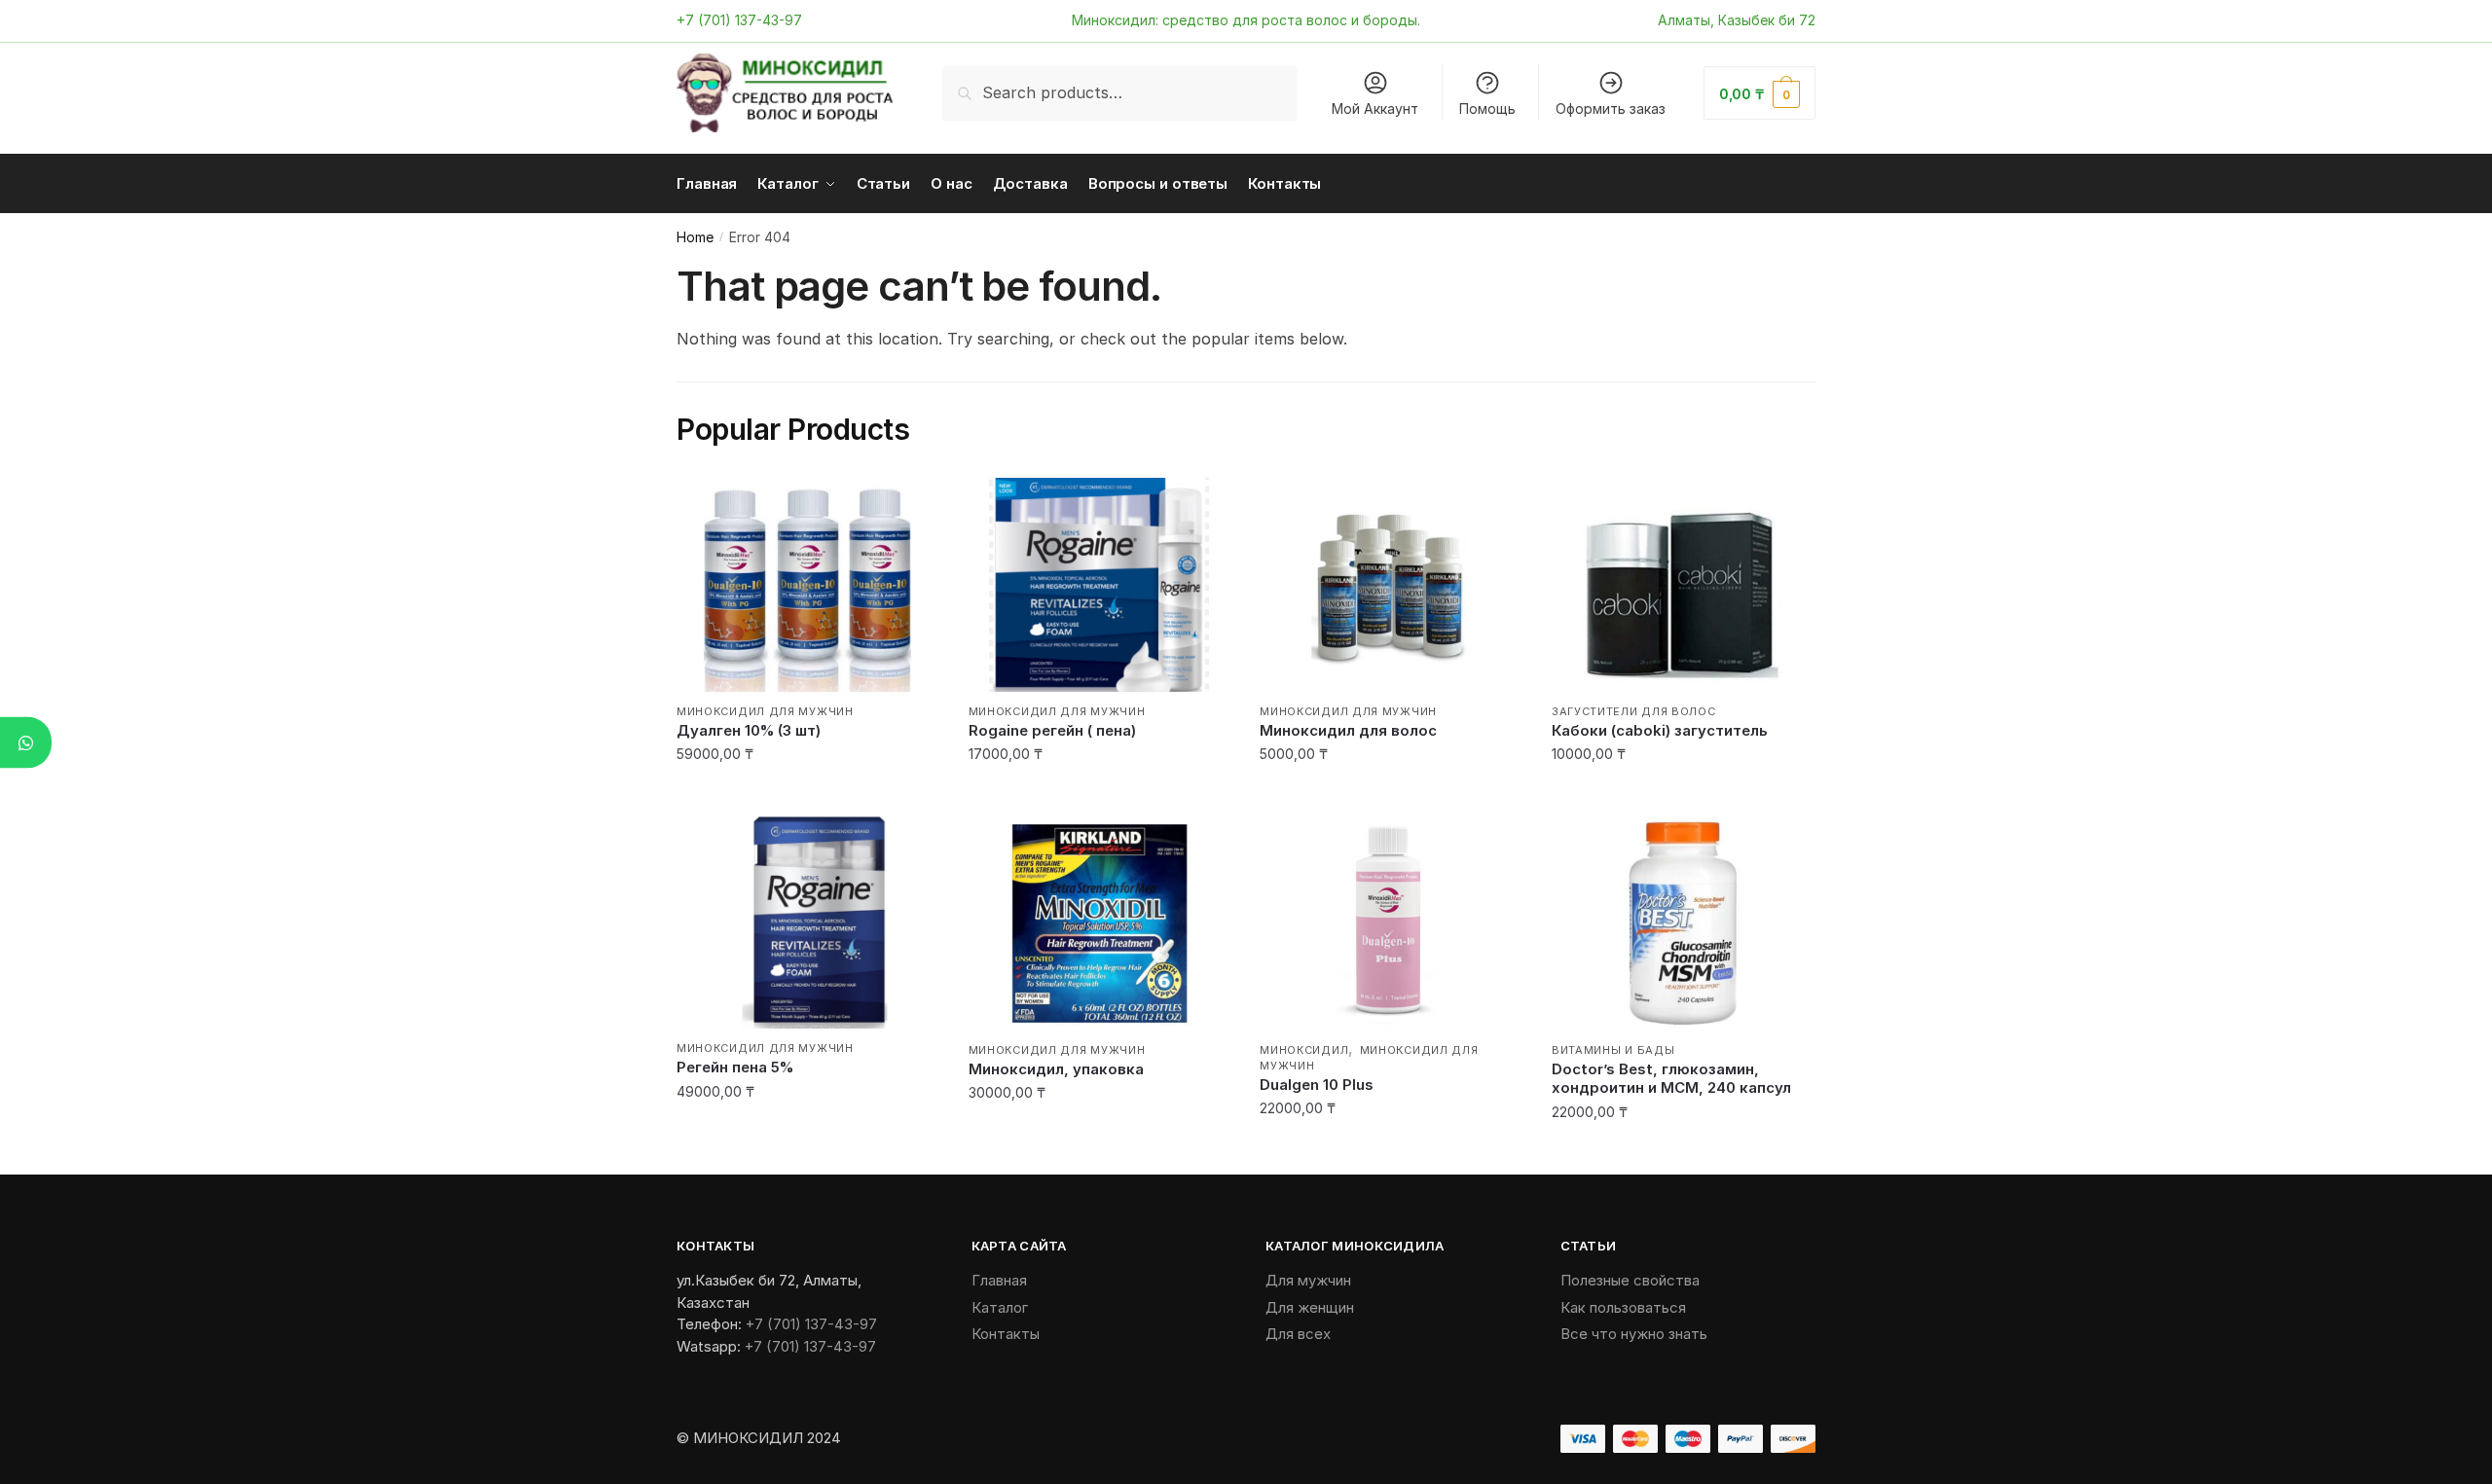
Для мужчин (1308, 1280)
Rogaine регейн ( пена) (1052, 730)
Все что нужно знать (1634, 1334)
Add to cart (807, 794)
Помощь (1487, 109)
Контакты (1006, 1334)
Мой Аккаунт (1375, 109)
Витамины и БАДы (1613, 1050)
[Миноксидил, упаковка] (1100, 923)
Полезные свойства (1630, 1280)
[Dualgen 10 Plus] (1391, 923)
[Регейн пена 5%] (808, 923)
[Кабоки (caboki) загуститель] (1683, 585)
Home (695, 237)
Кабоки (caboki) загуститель (1660, 730)
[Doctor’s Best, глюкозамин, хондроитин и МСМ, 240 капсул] (1683, 923)
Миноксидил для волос (1348, 730)
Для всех (1298, 1334)
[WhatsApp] (26, 742)
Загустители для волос (1634, 711)
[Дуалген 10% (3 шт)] (808, 585)
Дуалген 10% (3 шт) (749, 730)
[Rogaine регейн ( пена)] (1100, 585)
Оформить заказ (1611, 109)
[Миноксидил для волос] (1391, 585)
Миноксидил (1304, 1050)
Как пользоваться (1623, 1307)
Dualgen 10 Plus (1317, 1085)
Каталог (1000, 1307)
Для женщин (1310, 1307)
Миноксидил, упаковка (1056, 1069)
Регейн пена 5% (735, 1067)
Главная (999, 1280)
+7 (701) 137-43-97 (739, 20)
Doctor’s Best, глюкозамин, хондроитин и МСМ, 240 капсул (1671, 1079)
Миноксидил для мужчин (765, 711)
